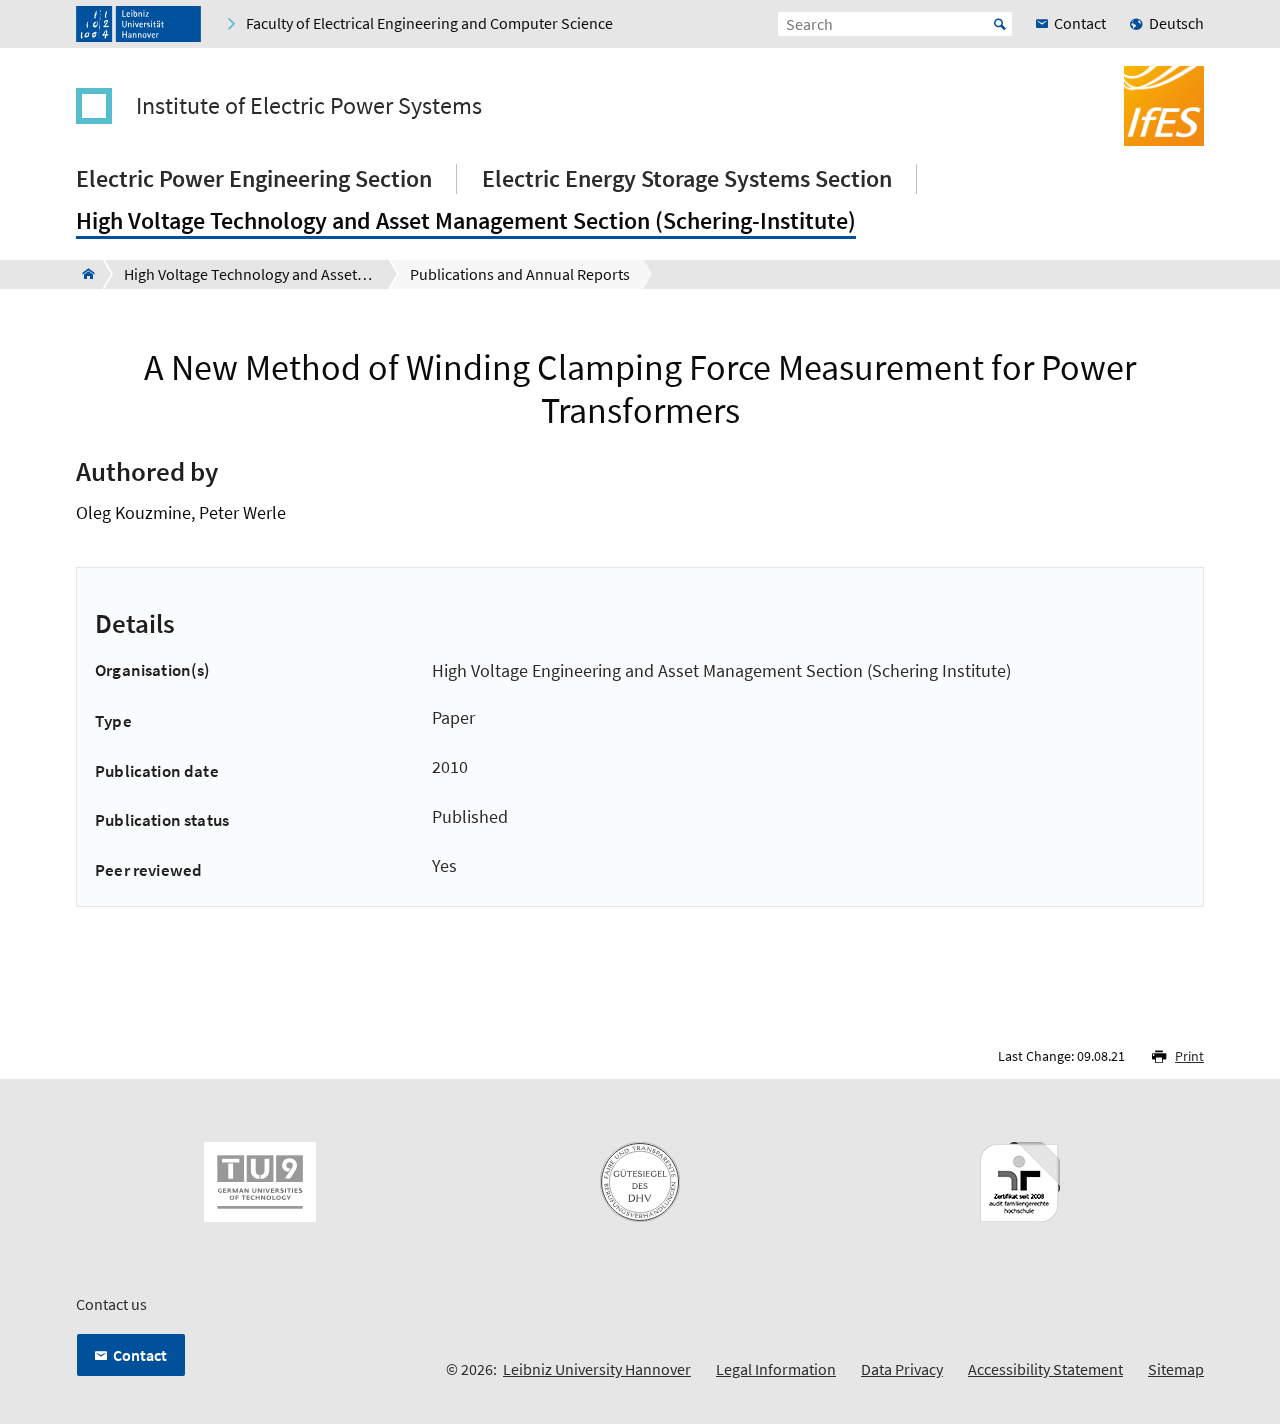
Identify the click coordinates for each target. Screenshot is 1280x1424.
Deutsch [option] (1176, 23)
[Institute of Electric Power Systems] (82, 274)
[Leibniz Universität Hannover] (138, 24)
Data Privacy (902, 1369)
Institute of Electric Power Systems (309, 106)
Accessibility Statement (1045, 1369)
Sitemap (1176, 1369)
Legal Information (776, 1369)
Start (1000, 24)
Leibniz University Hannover (597, 1369)
